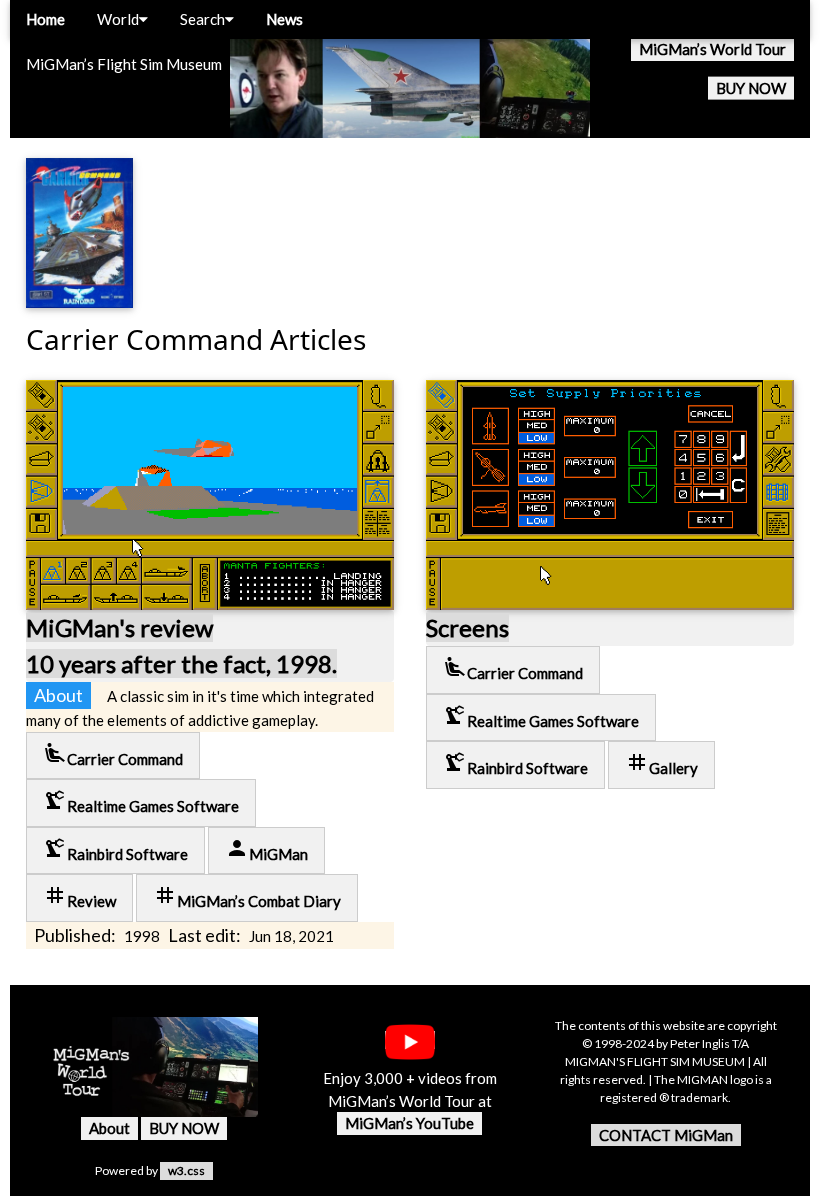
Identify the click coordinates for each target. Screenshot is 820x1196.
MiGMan (266, 849)
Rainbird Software (115, 849)
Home (45, 19)
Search (202, 19)
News (284, 19)
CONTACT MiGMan (666, 1135)
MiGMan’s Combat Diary (247, 896)
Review (79, 896)
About (109, 1128)
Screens (467, 627)
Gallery (661, 763)
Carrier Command (113, 754)
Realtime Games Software (141, 801)
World (118, 19)
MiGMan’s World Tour (712, 49)
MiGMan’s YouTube (409, 1123)
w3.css (186, 1170)
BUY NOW (751, 88)
